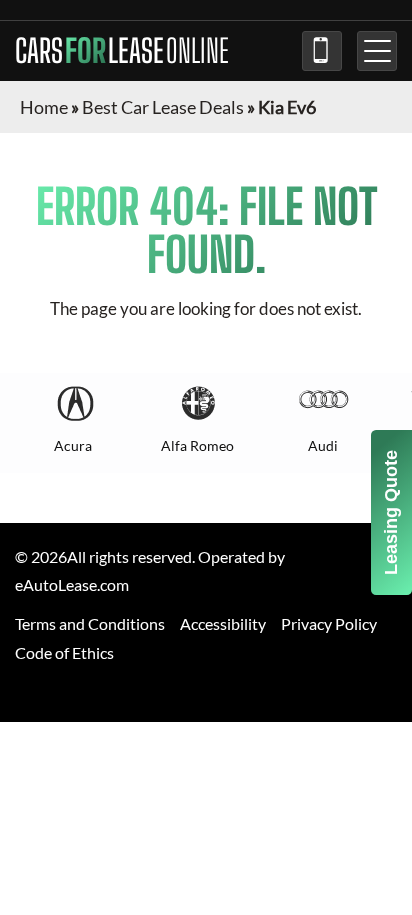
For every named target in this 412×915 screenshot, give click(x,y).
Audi (323, 445)
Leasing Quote (391, 512)
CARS (122, 51)
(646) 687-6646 (322, 51)
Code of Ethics (64, 652)
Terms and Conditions (90, 623)
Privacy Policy (329, 623)
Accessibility (223, 623)
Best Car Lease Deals (163, 107)
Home (44, 107)
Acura (73, 445)
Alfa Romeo (197, 445)
